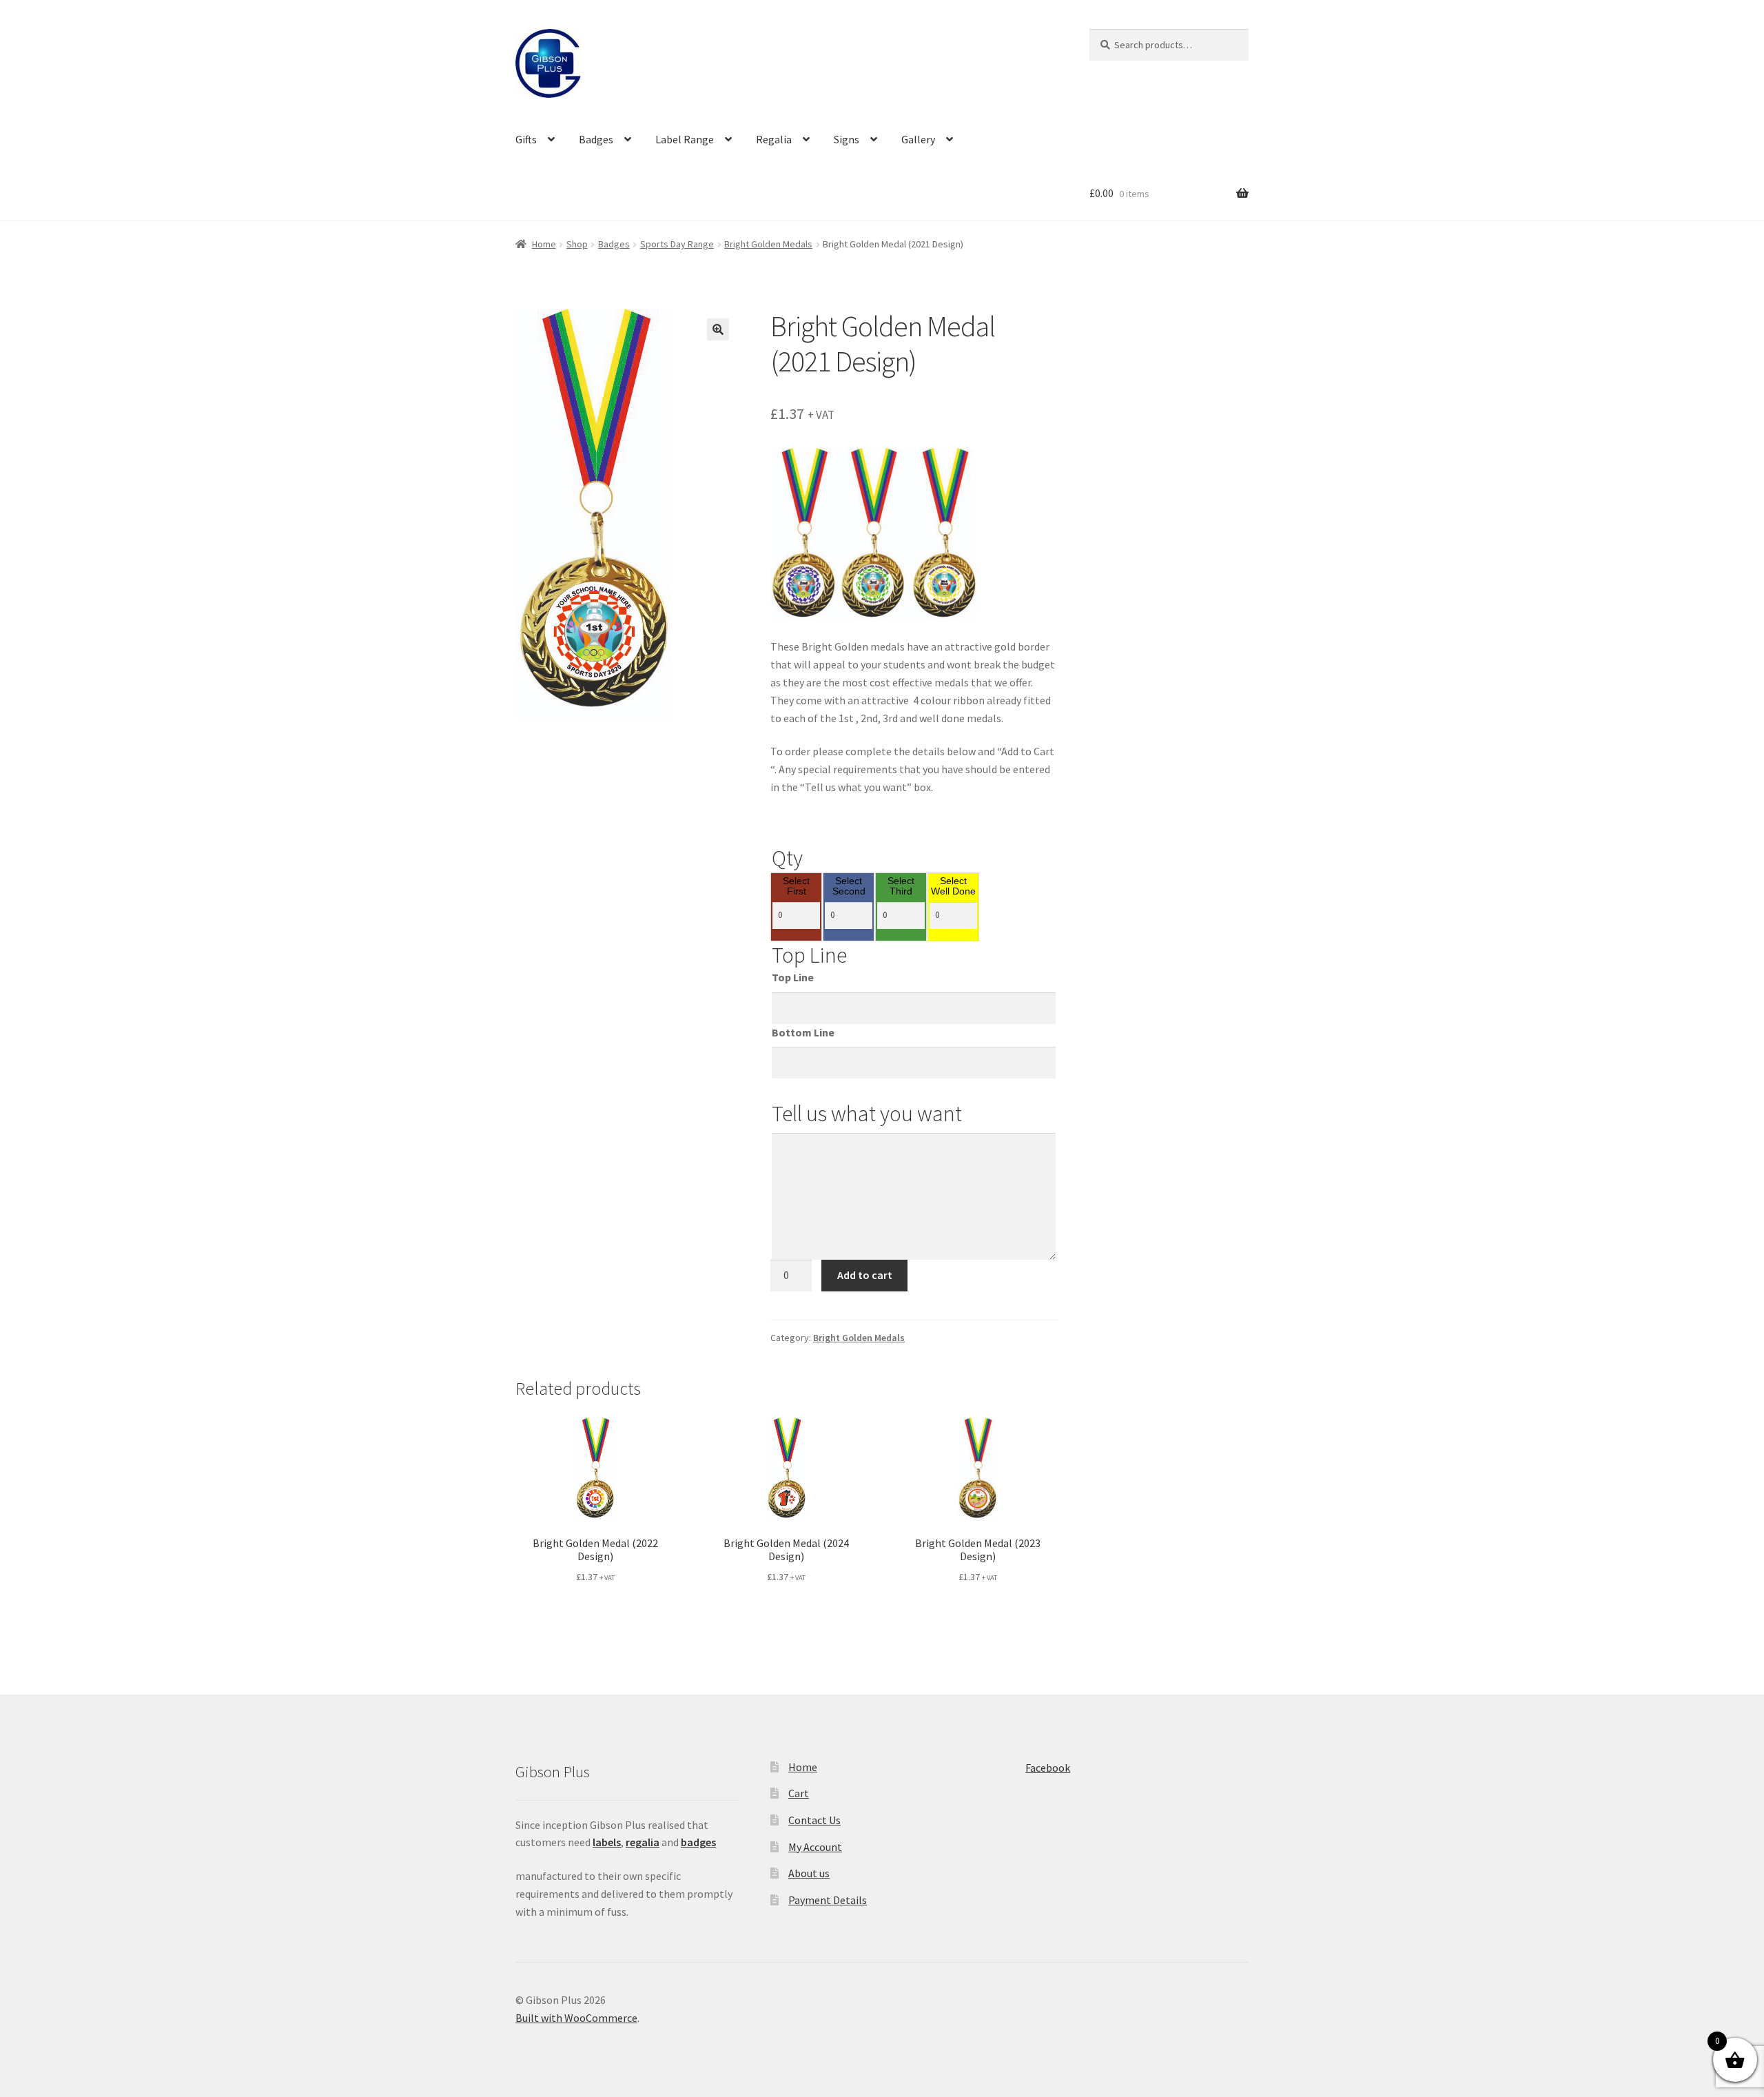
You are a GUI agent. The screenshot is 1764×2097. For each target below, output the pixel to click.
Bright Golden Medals (768, 244)
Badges (596, 139)
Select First (796, 887)
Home (544, 244)
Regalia (774, 139)
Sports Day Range (677, 244)
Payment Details (828, 1900)
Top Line (793, 977)
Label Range (685, 139)
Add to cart (865, 1275)
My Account (815, 1847)
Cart (799, 1793)
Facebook (1048, 1768)
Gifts (526, 139)
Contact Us (814, 1820)
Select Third (901, 887)
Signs (847, 139)
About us (809, 1873)
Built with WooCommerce (576, 2018)
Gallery (918, 139)
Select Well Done (953, 887)
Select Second (849, 887)
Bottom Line (803, 1032)
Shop (577, 244)
